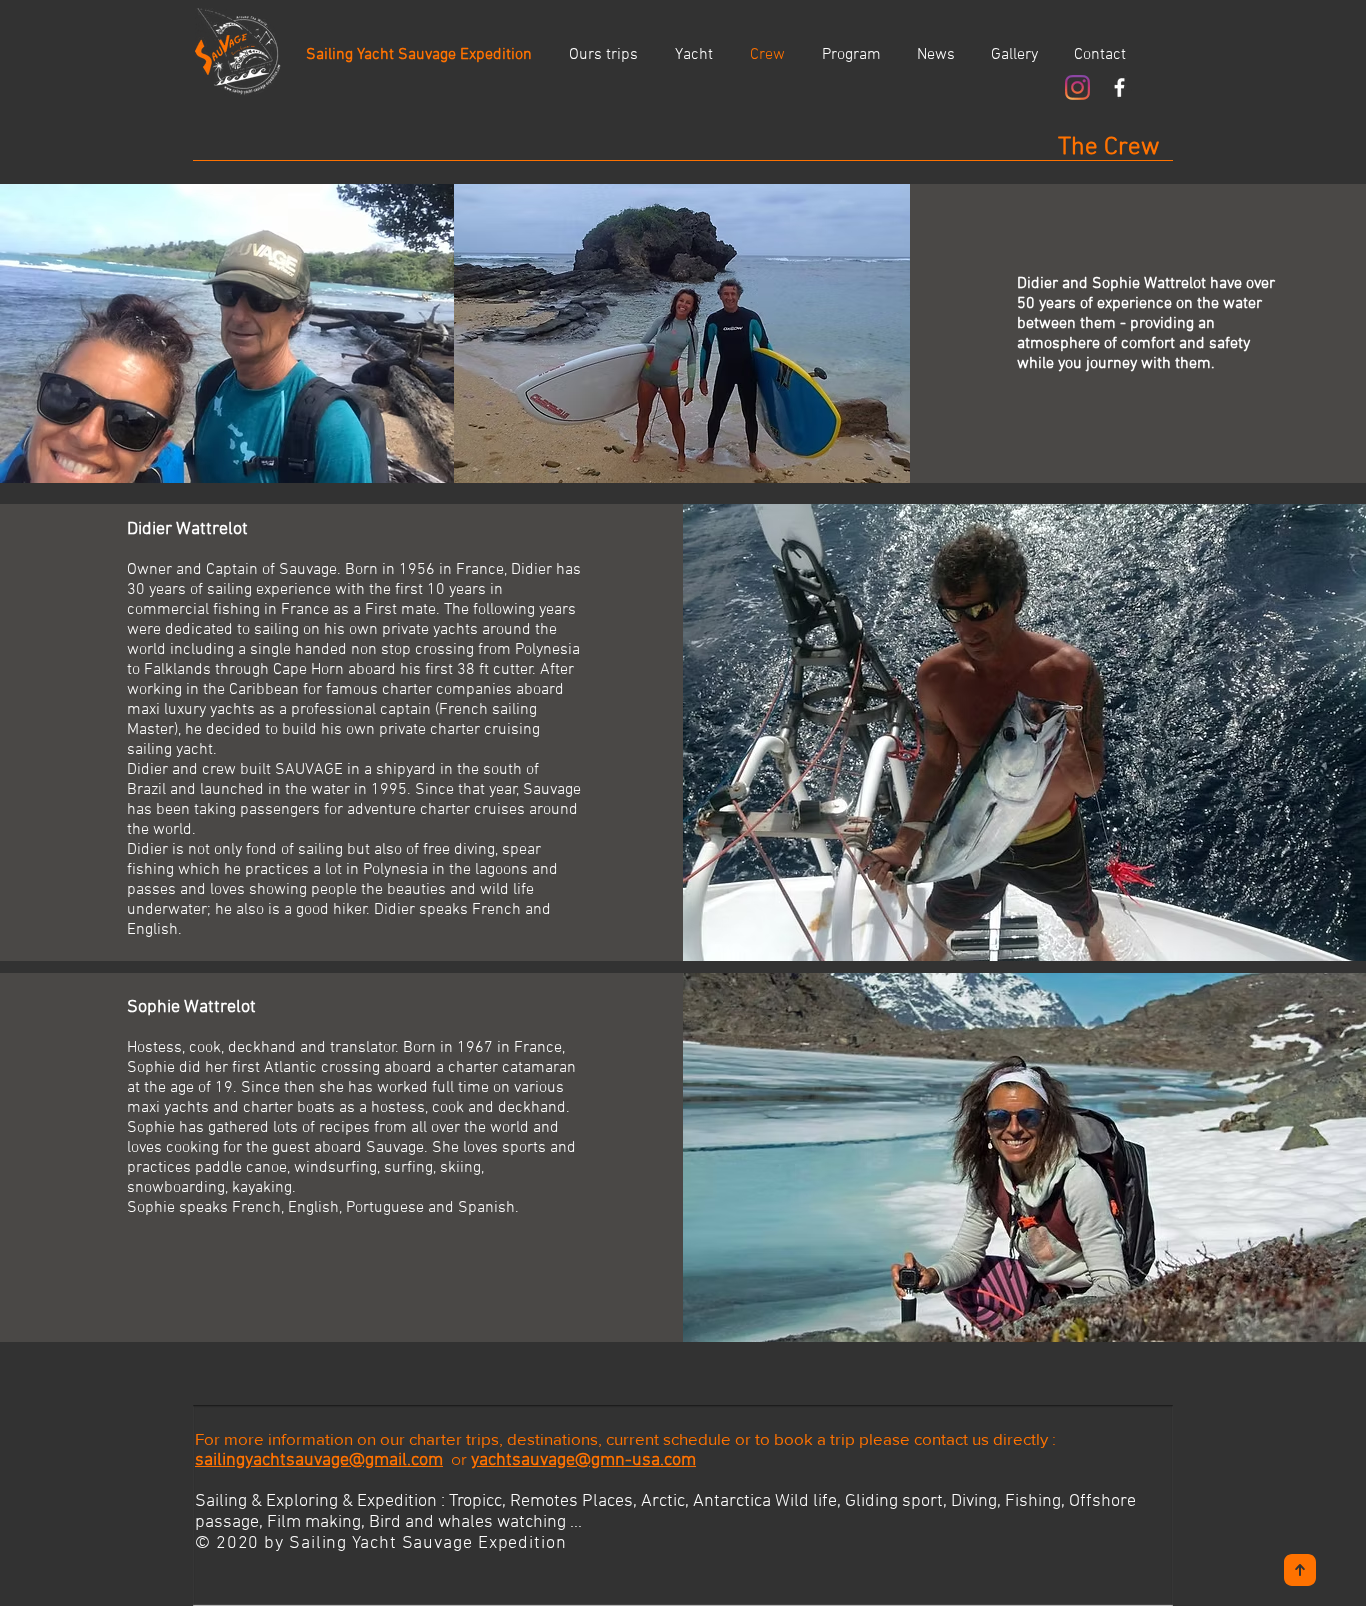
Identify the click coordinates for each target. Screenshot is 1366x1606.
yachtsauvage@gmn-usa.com (583, 1460)
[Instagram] (1077, 87)
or (457, 1459)
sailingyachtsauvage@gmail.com (319, 1460)
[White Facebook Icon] (1119, 87)
